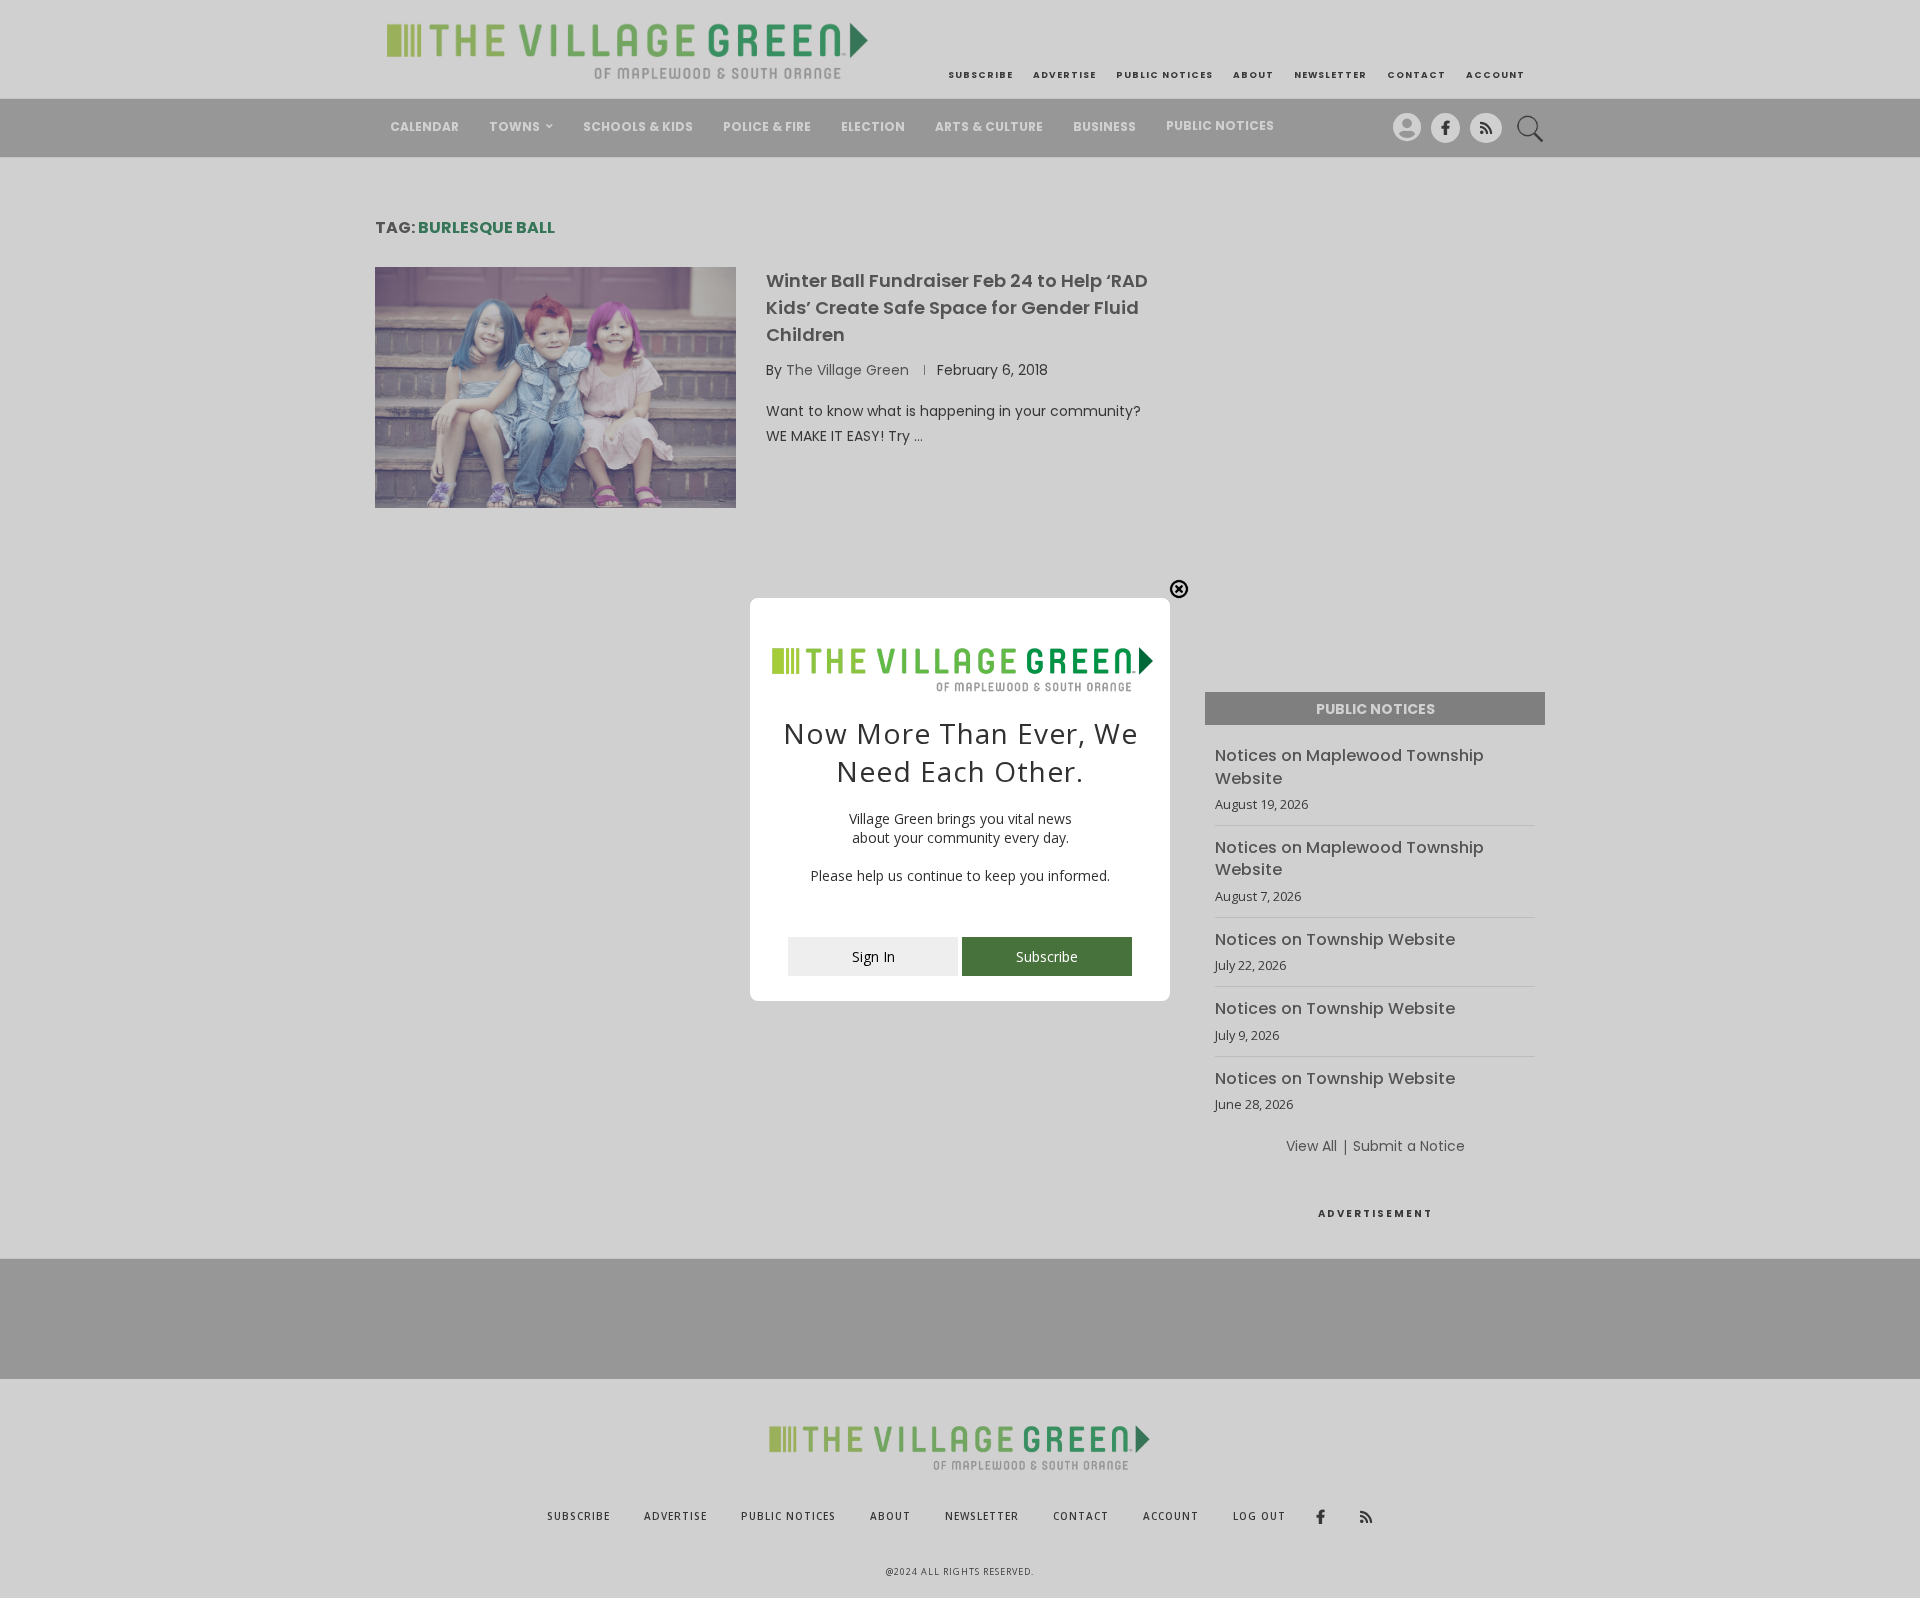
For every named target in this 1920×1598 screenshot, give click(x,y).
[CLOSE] (1179, 589)
